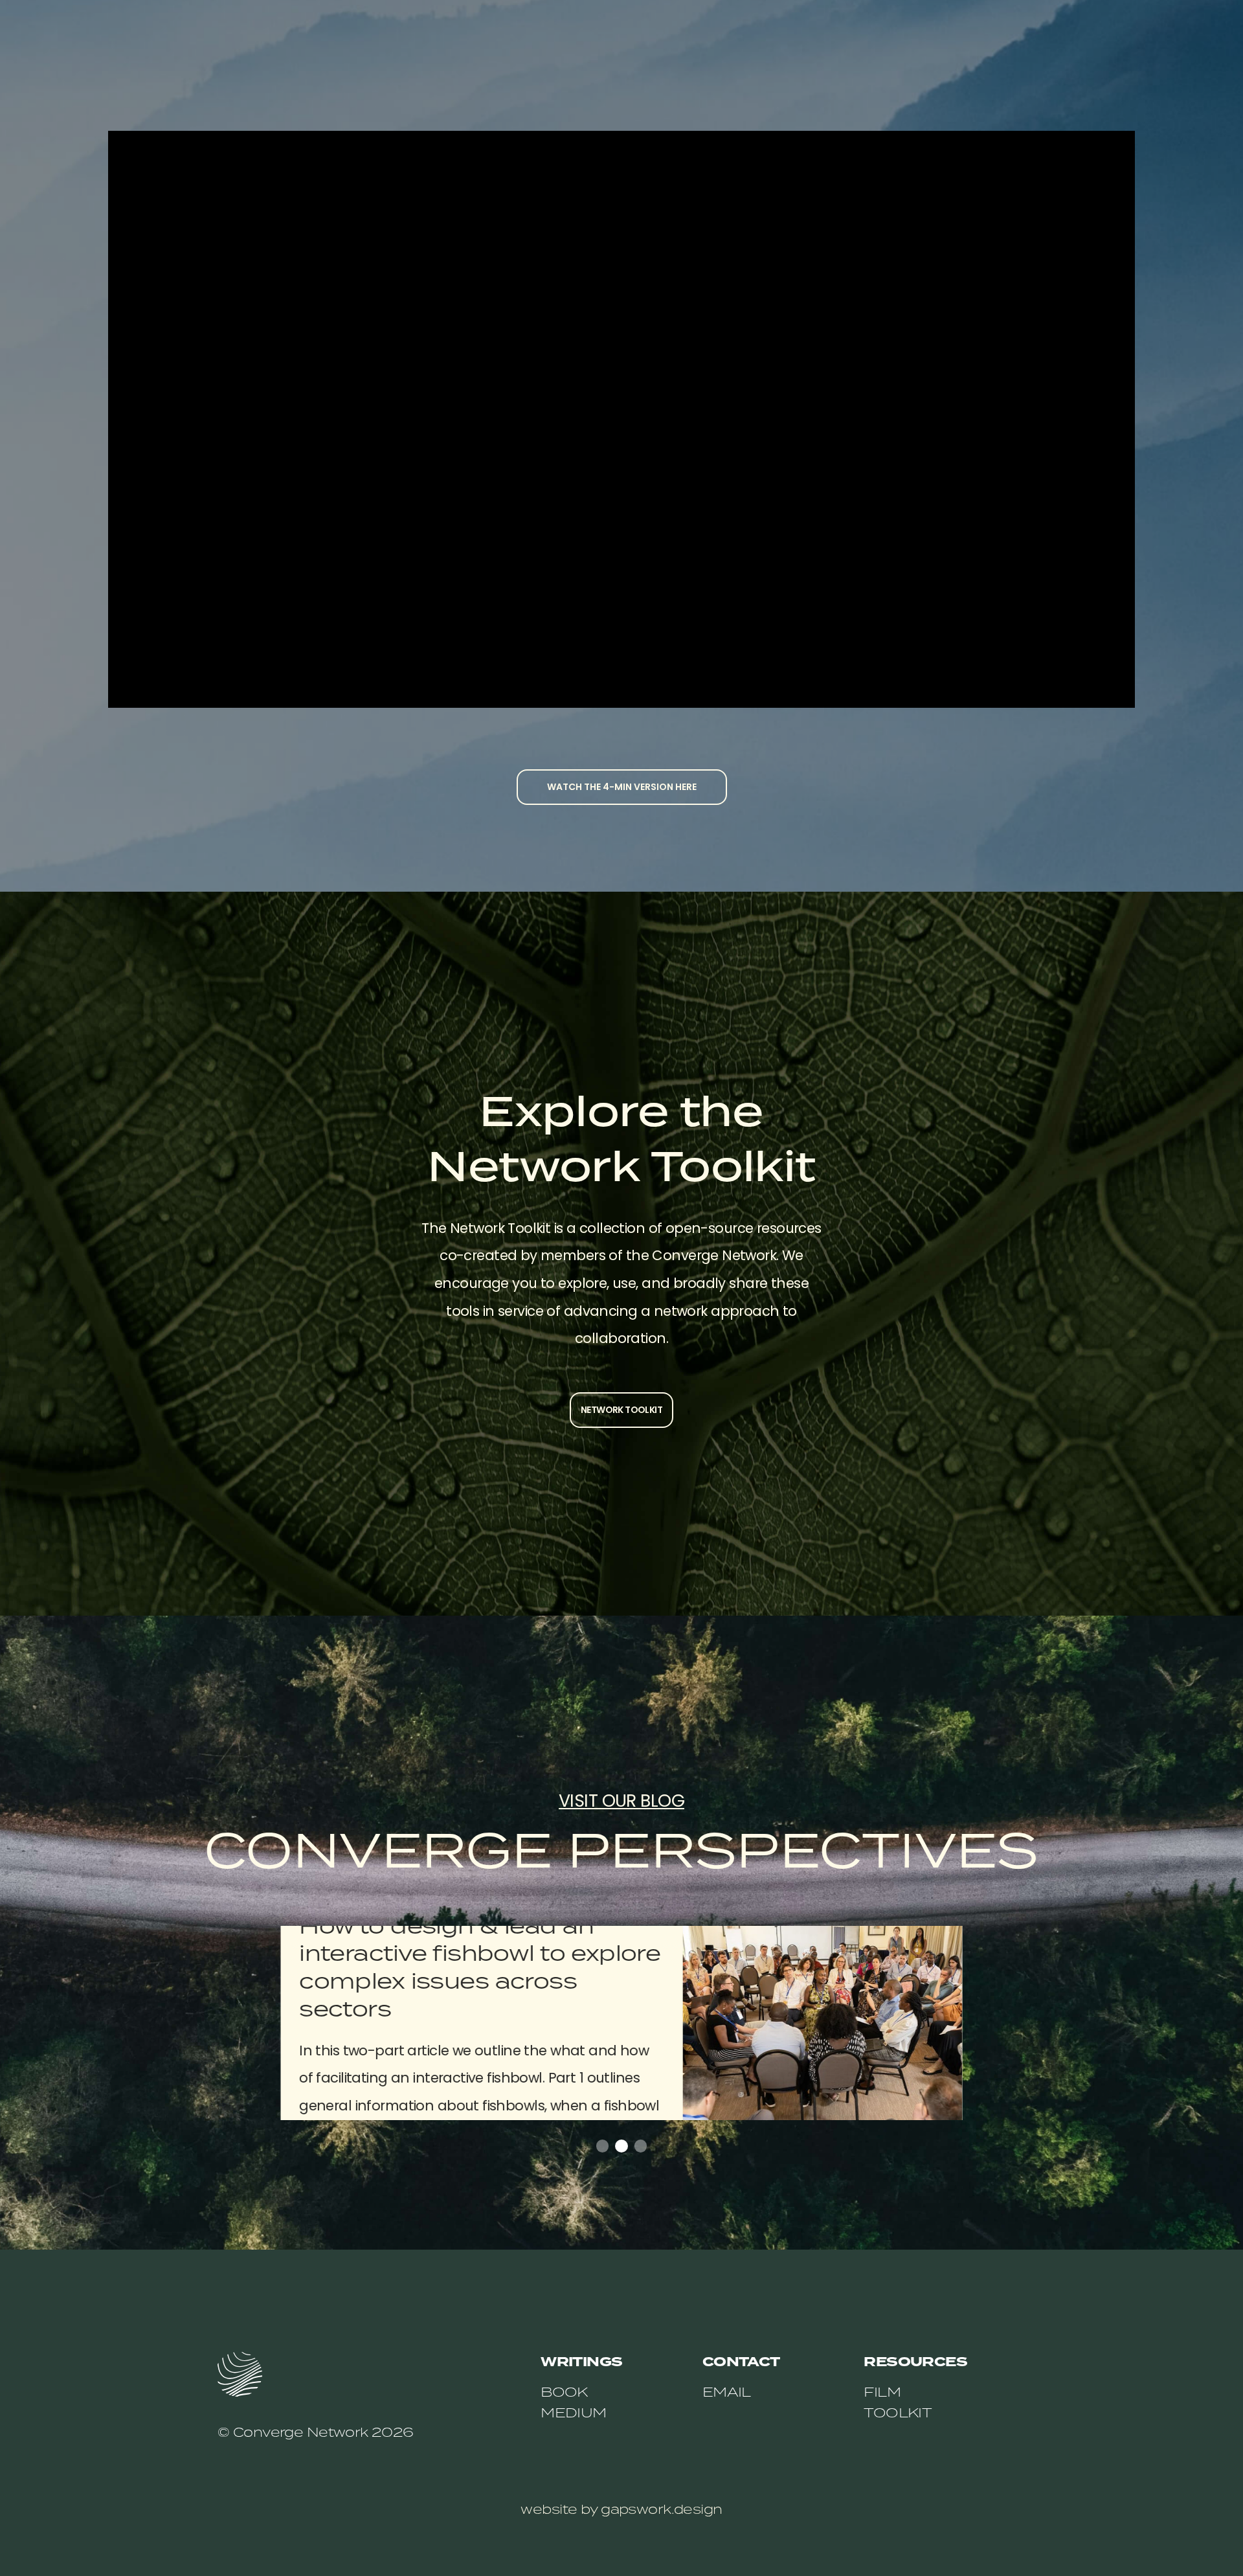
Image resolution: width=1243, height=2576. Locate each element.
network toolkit (621, 1410)
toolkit (898, 2412)
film (882, 2391)
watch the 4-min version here (622, 787)
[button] (602, 2146)
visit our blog (621, 1801)
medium (574, 2412)
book (564, 2391)
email (727, 2391)
